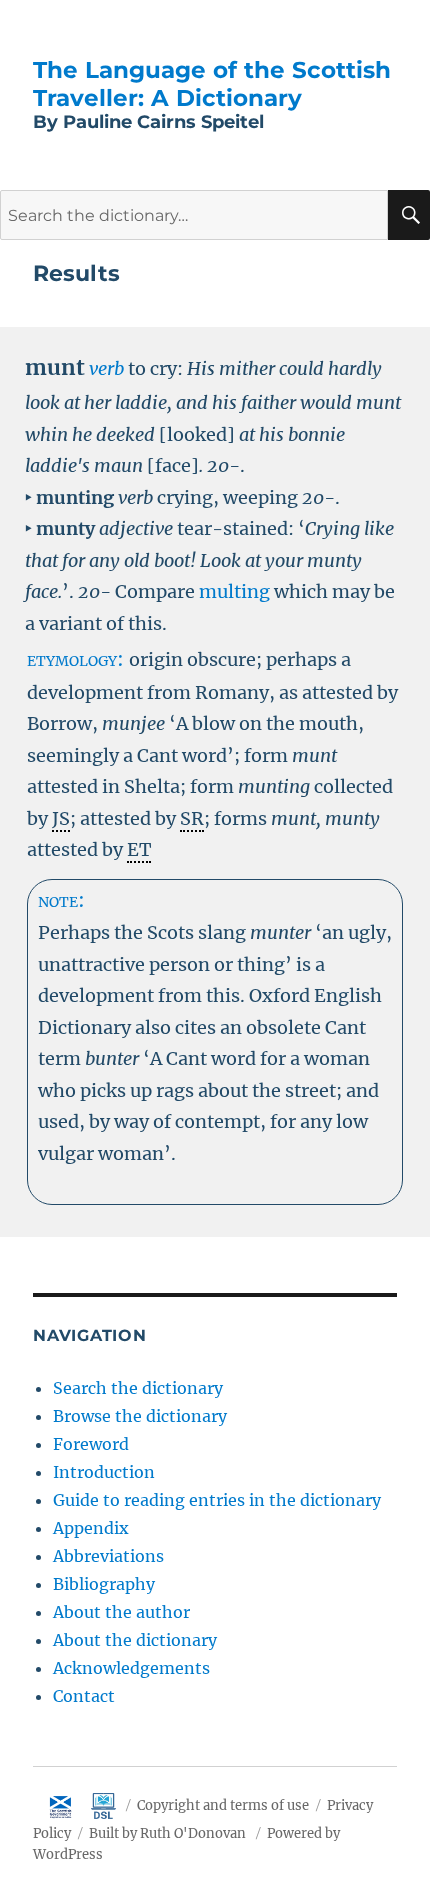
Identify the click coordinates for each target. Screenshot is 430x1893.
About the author (121, 1612)
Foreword (91, 1444)
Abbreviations (108, 1556)
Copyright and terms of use (223, 1805)
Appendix (91, 1528)
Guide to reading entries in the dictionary (217, 1500)
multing (234, 591)
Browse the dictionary (140, 1416)
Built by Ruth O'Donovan (167, 1833)
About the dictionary (135, 1640)
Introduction (104, 1472)
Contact (84, 1696)
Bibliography (104, 1584)
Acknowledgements (131, 1668)
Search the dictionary (138, 1388)
